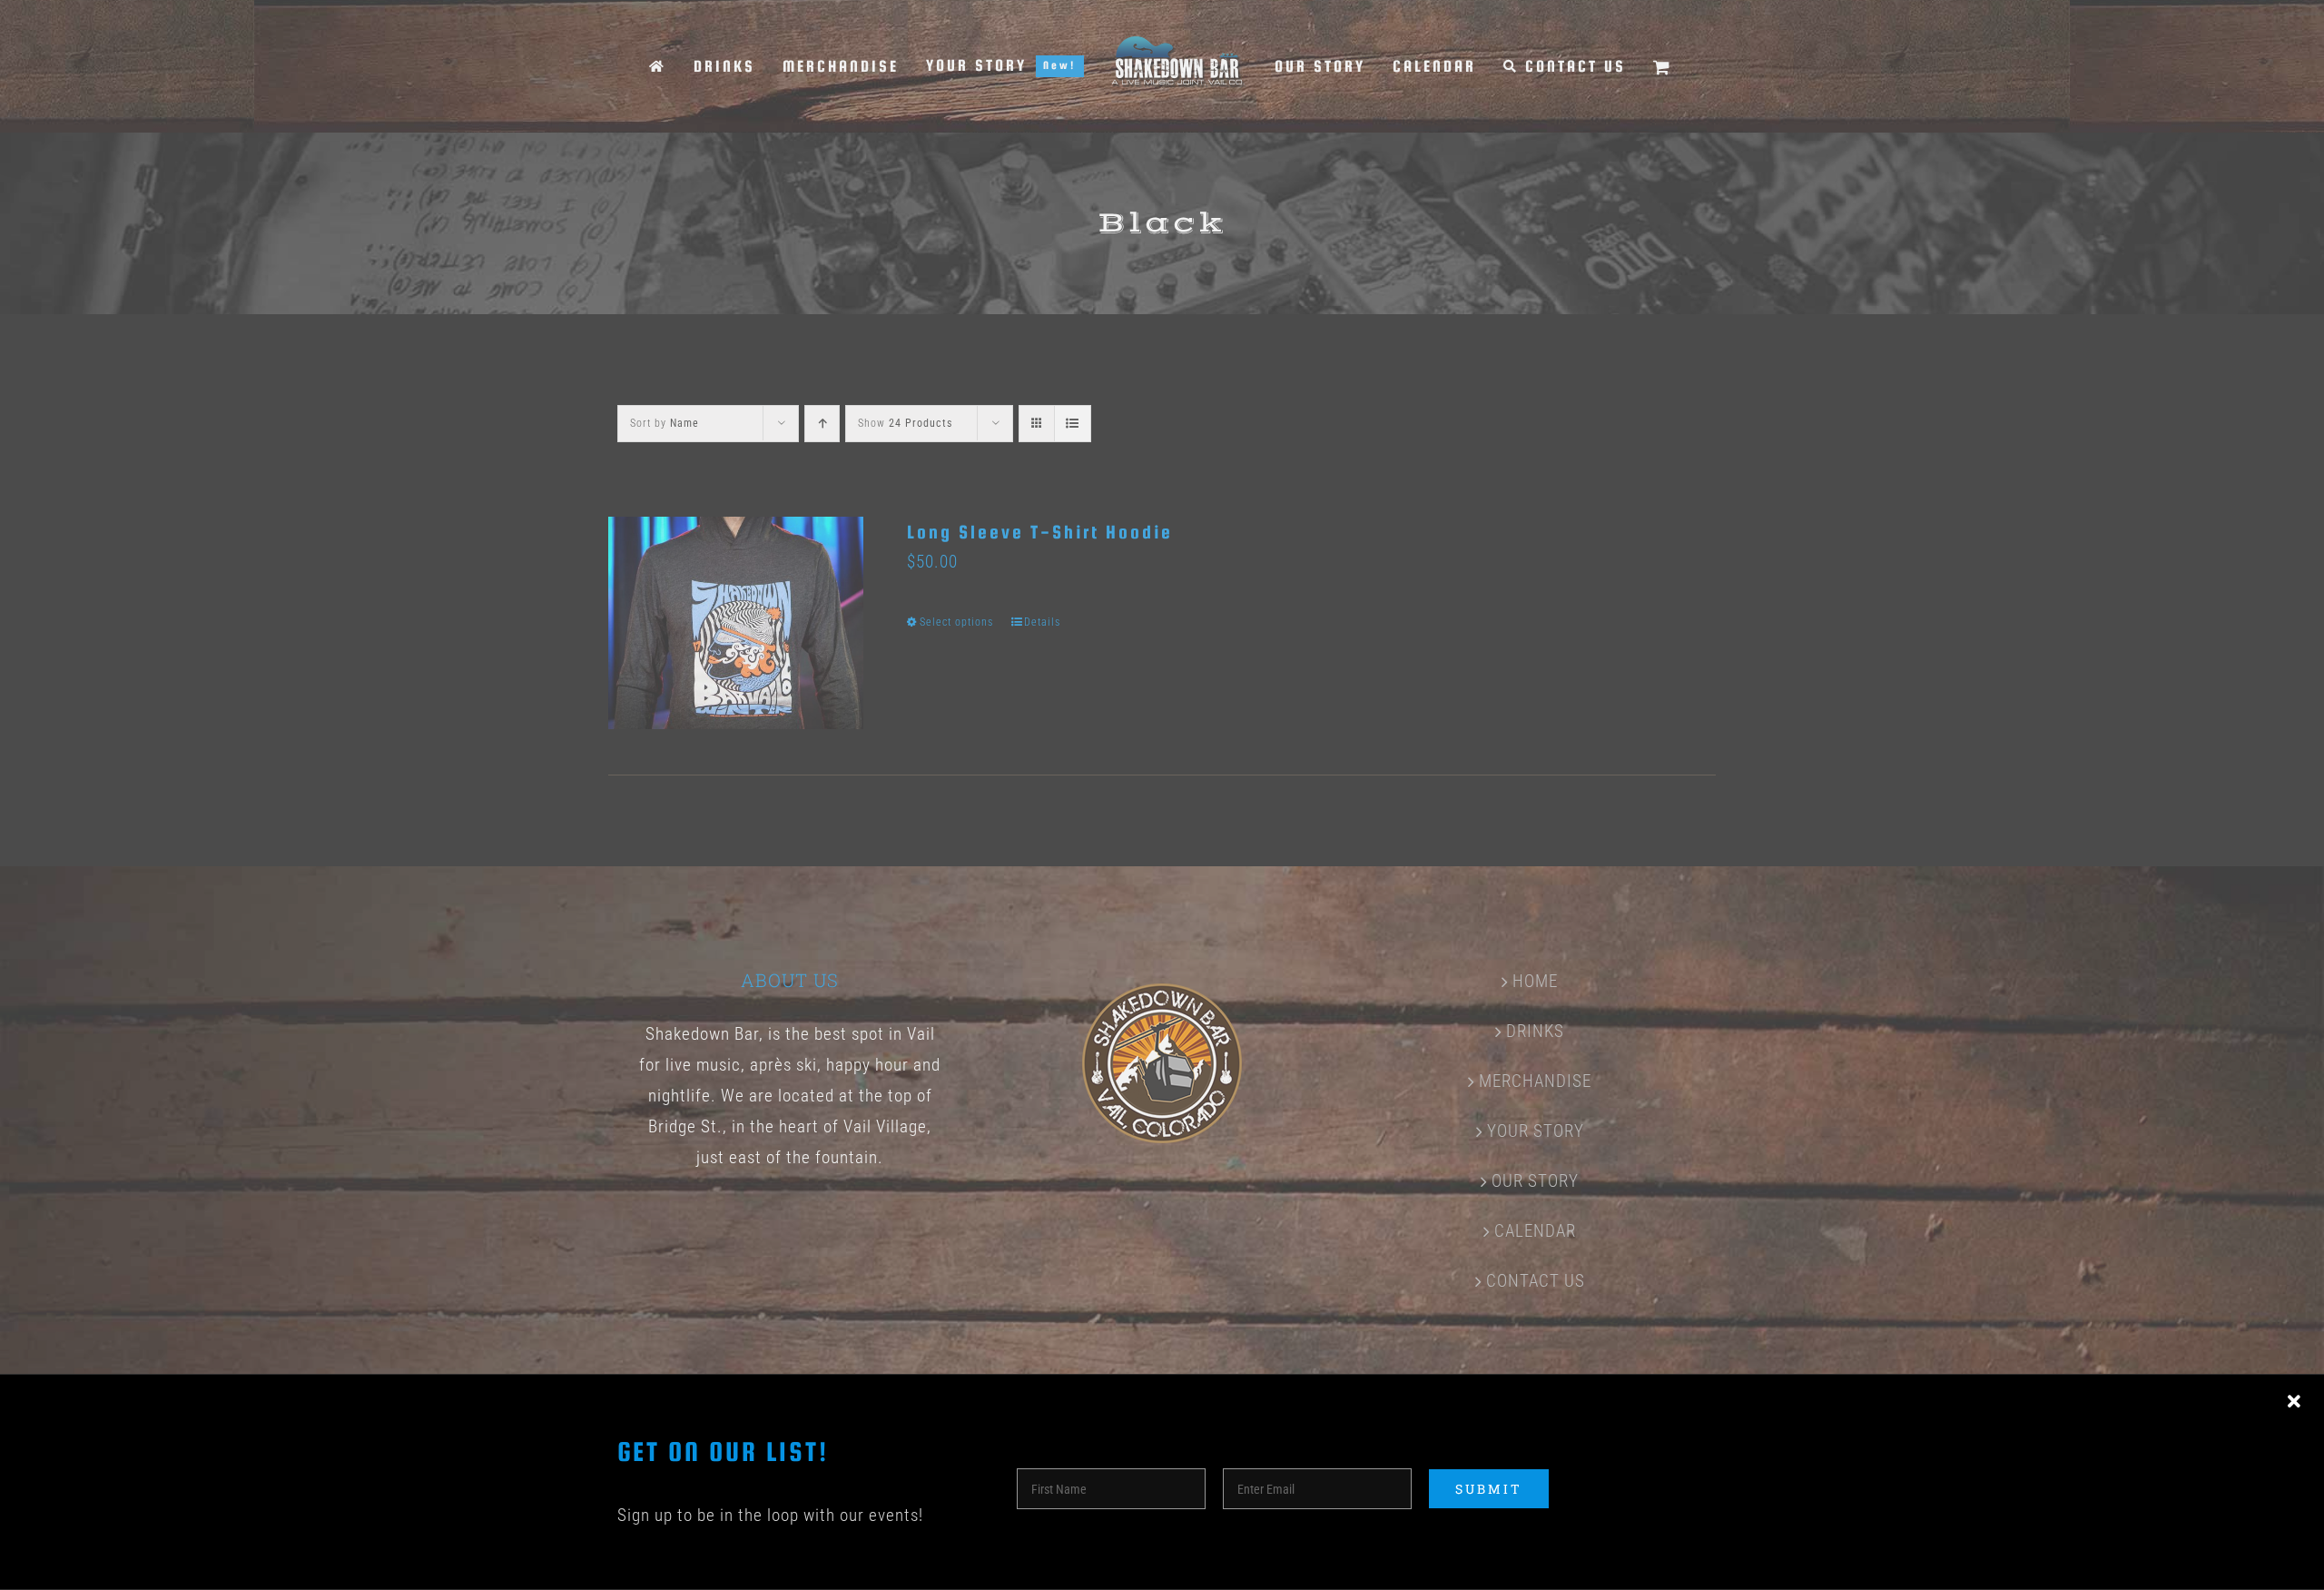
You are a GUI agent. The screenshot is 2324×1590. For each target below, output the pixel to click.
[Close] (2294, 1402)
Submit (1489, 1489)
